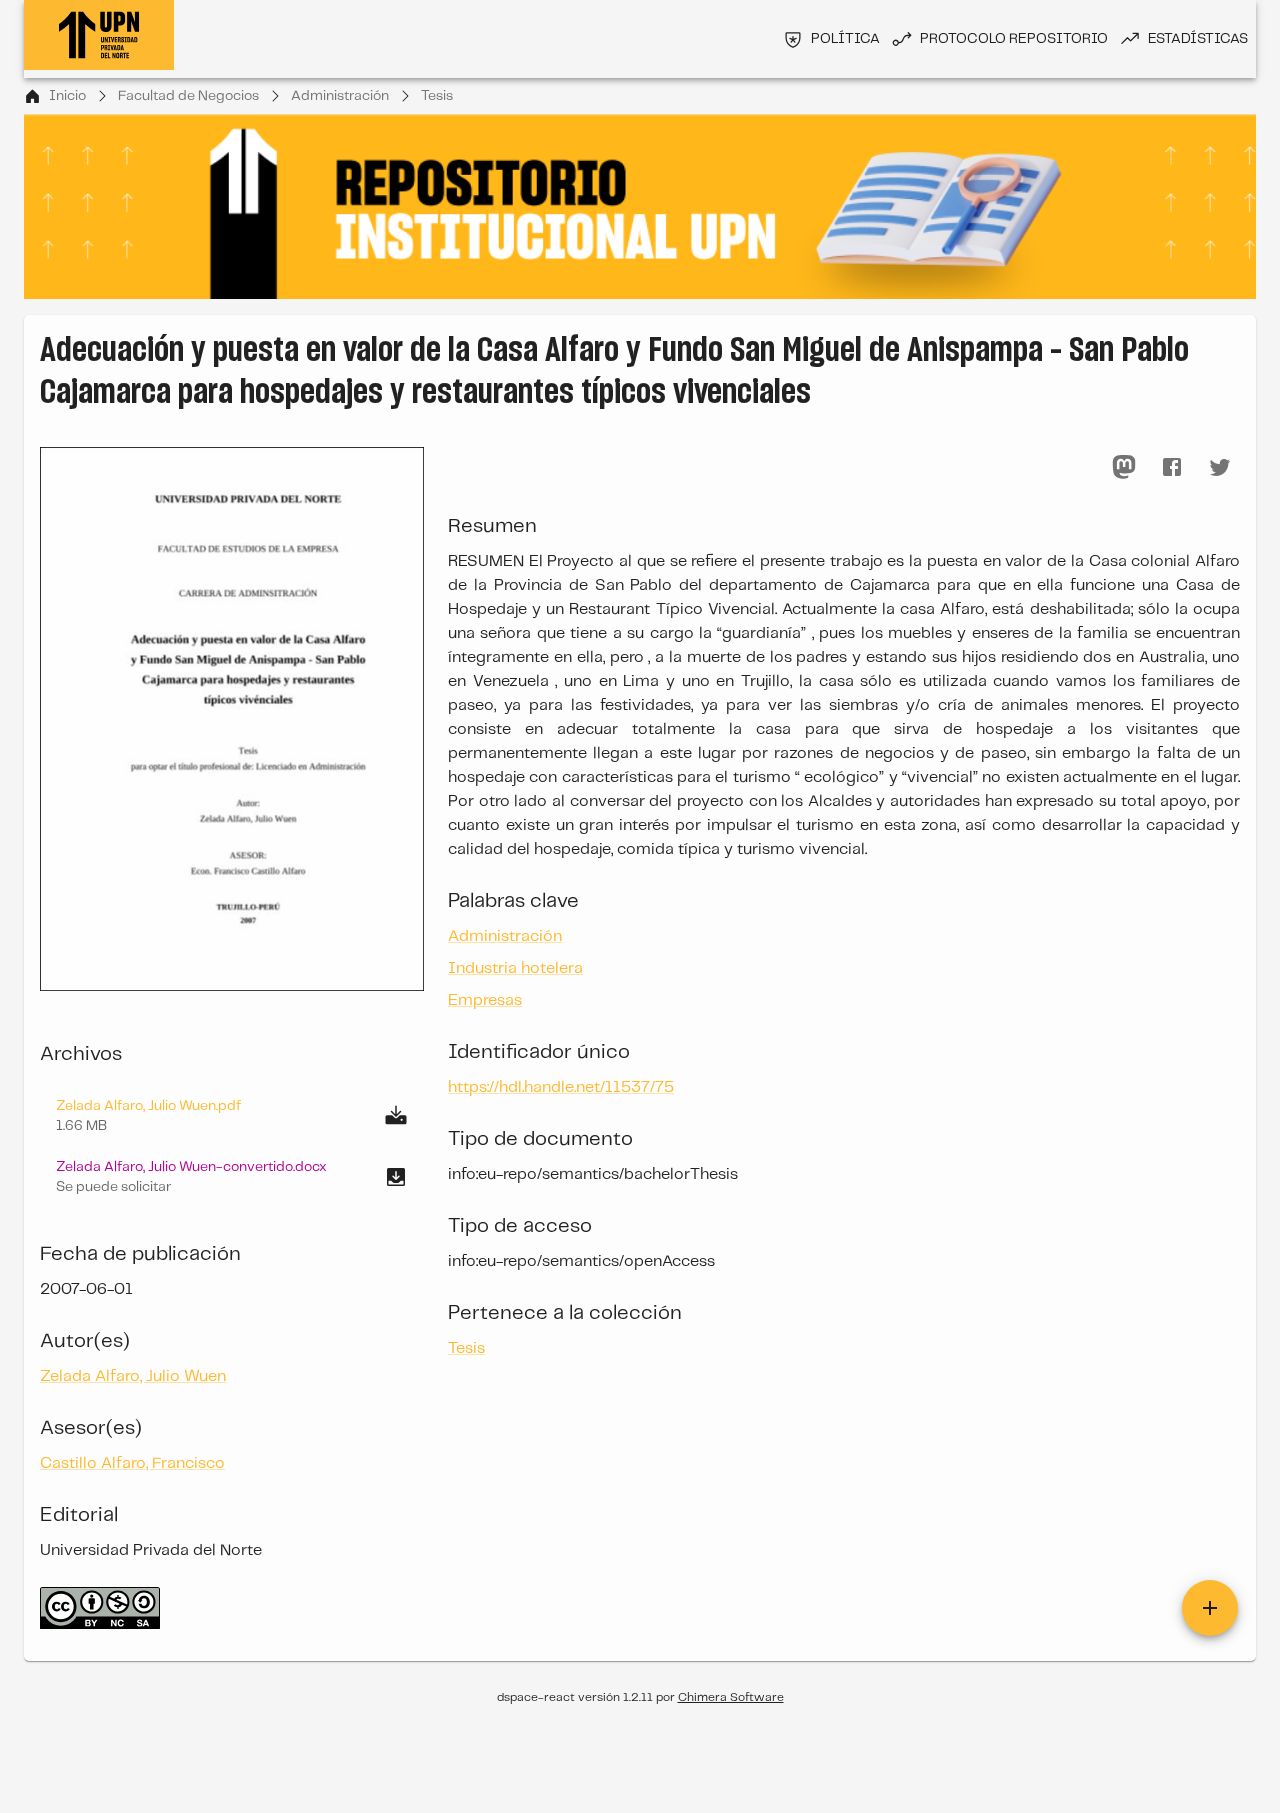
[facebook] (1172, 467)
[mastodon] (1124, 467)
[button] (232, 1177)
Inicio (67, 96)
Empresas (485, 1000)
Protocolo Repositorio (1014, 39)
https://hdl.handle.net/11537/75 (561, 1087)
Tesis (437, 96)
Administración (340, 96)
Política (845, 39)
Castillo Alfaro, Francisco (132, 1463)
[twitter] (1220, 467)
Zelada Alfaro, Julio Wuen (133, 1376)
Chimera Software (731, 1697)
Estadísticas (1198, 39)
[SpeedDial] (1210, 1608)
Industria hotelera (515, 968)
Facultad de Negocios (188, 96)
